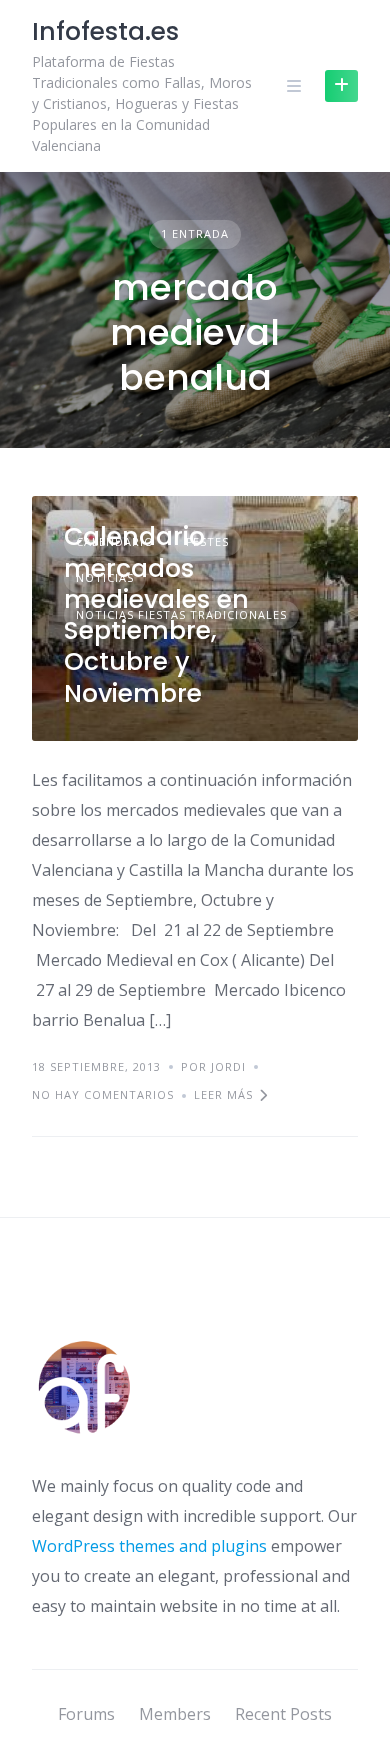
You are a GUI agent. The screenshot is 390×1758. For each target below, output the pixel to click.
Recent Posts (283, 1714)
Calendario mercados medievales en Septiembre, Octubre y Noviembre (156, 614)
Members (175, 1714)
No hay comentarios (103, 1094)
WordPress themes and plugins (149, 1546)
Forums (86, 1714)
